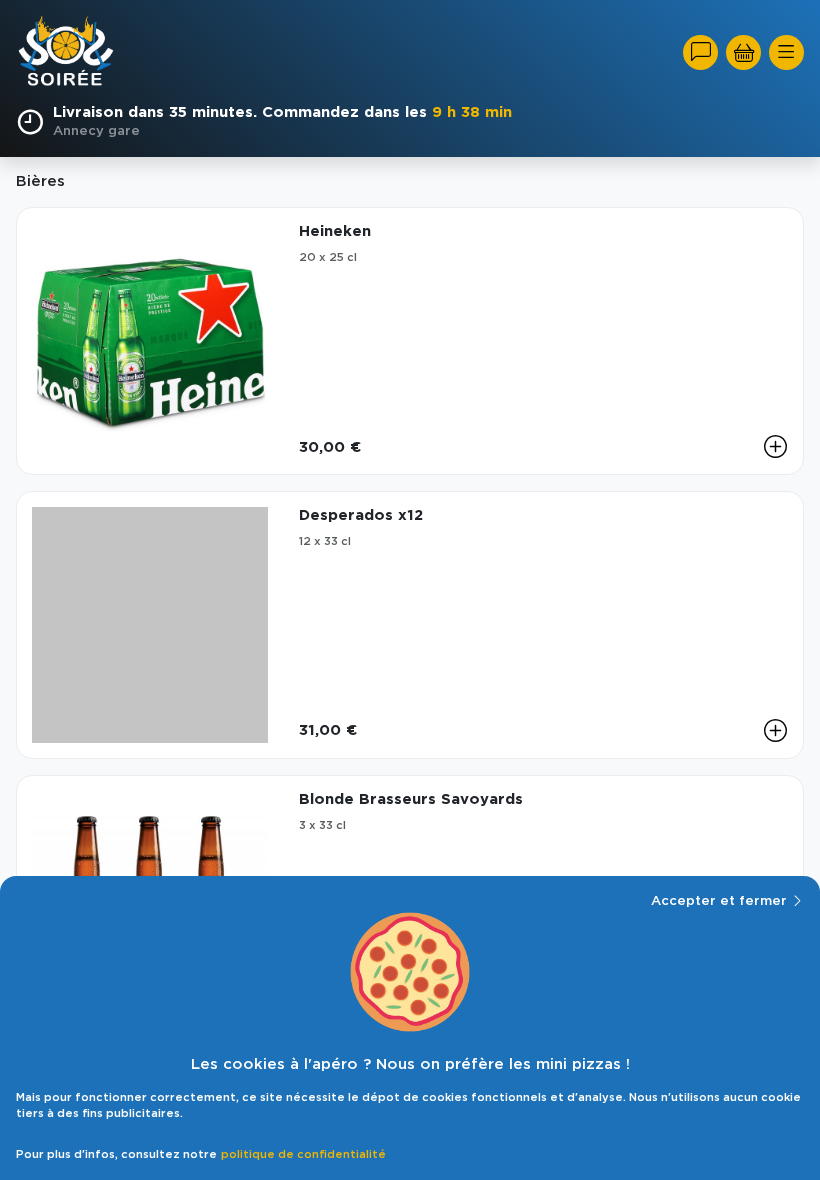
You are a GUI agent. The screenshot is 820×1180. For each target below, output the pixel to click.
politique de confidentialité (303, 1154)
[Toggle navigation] (786, 52)
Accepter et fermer (719, 901)
